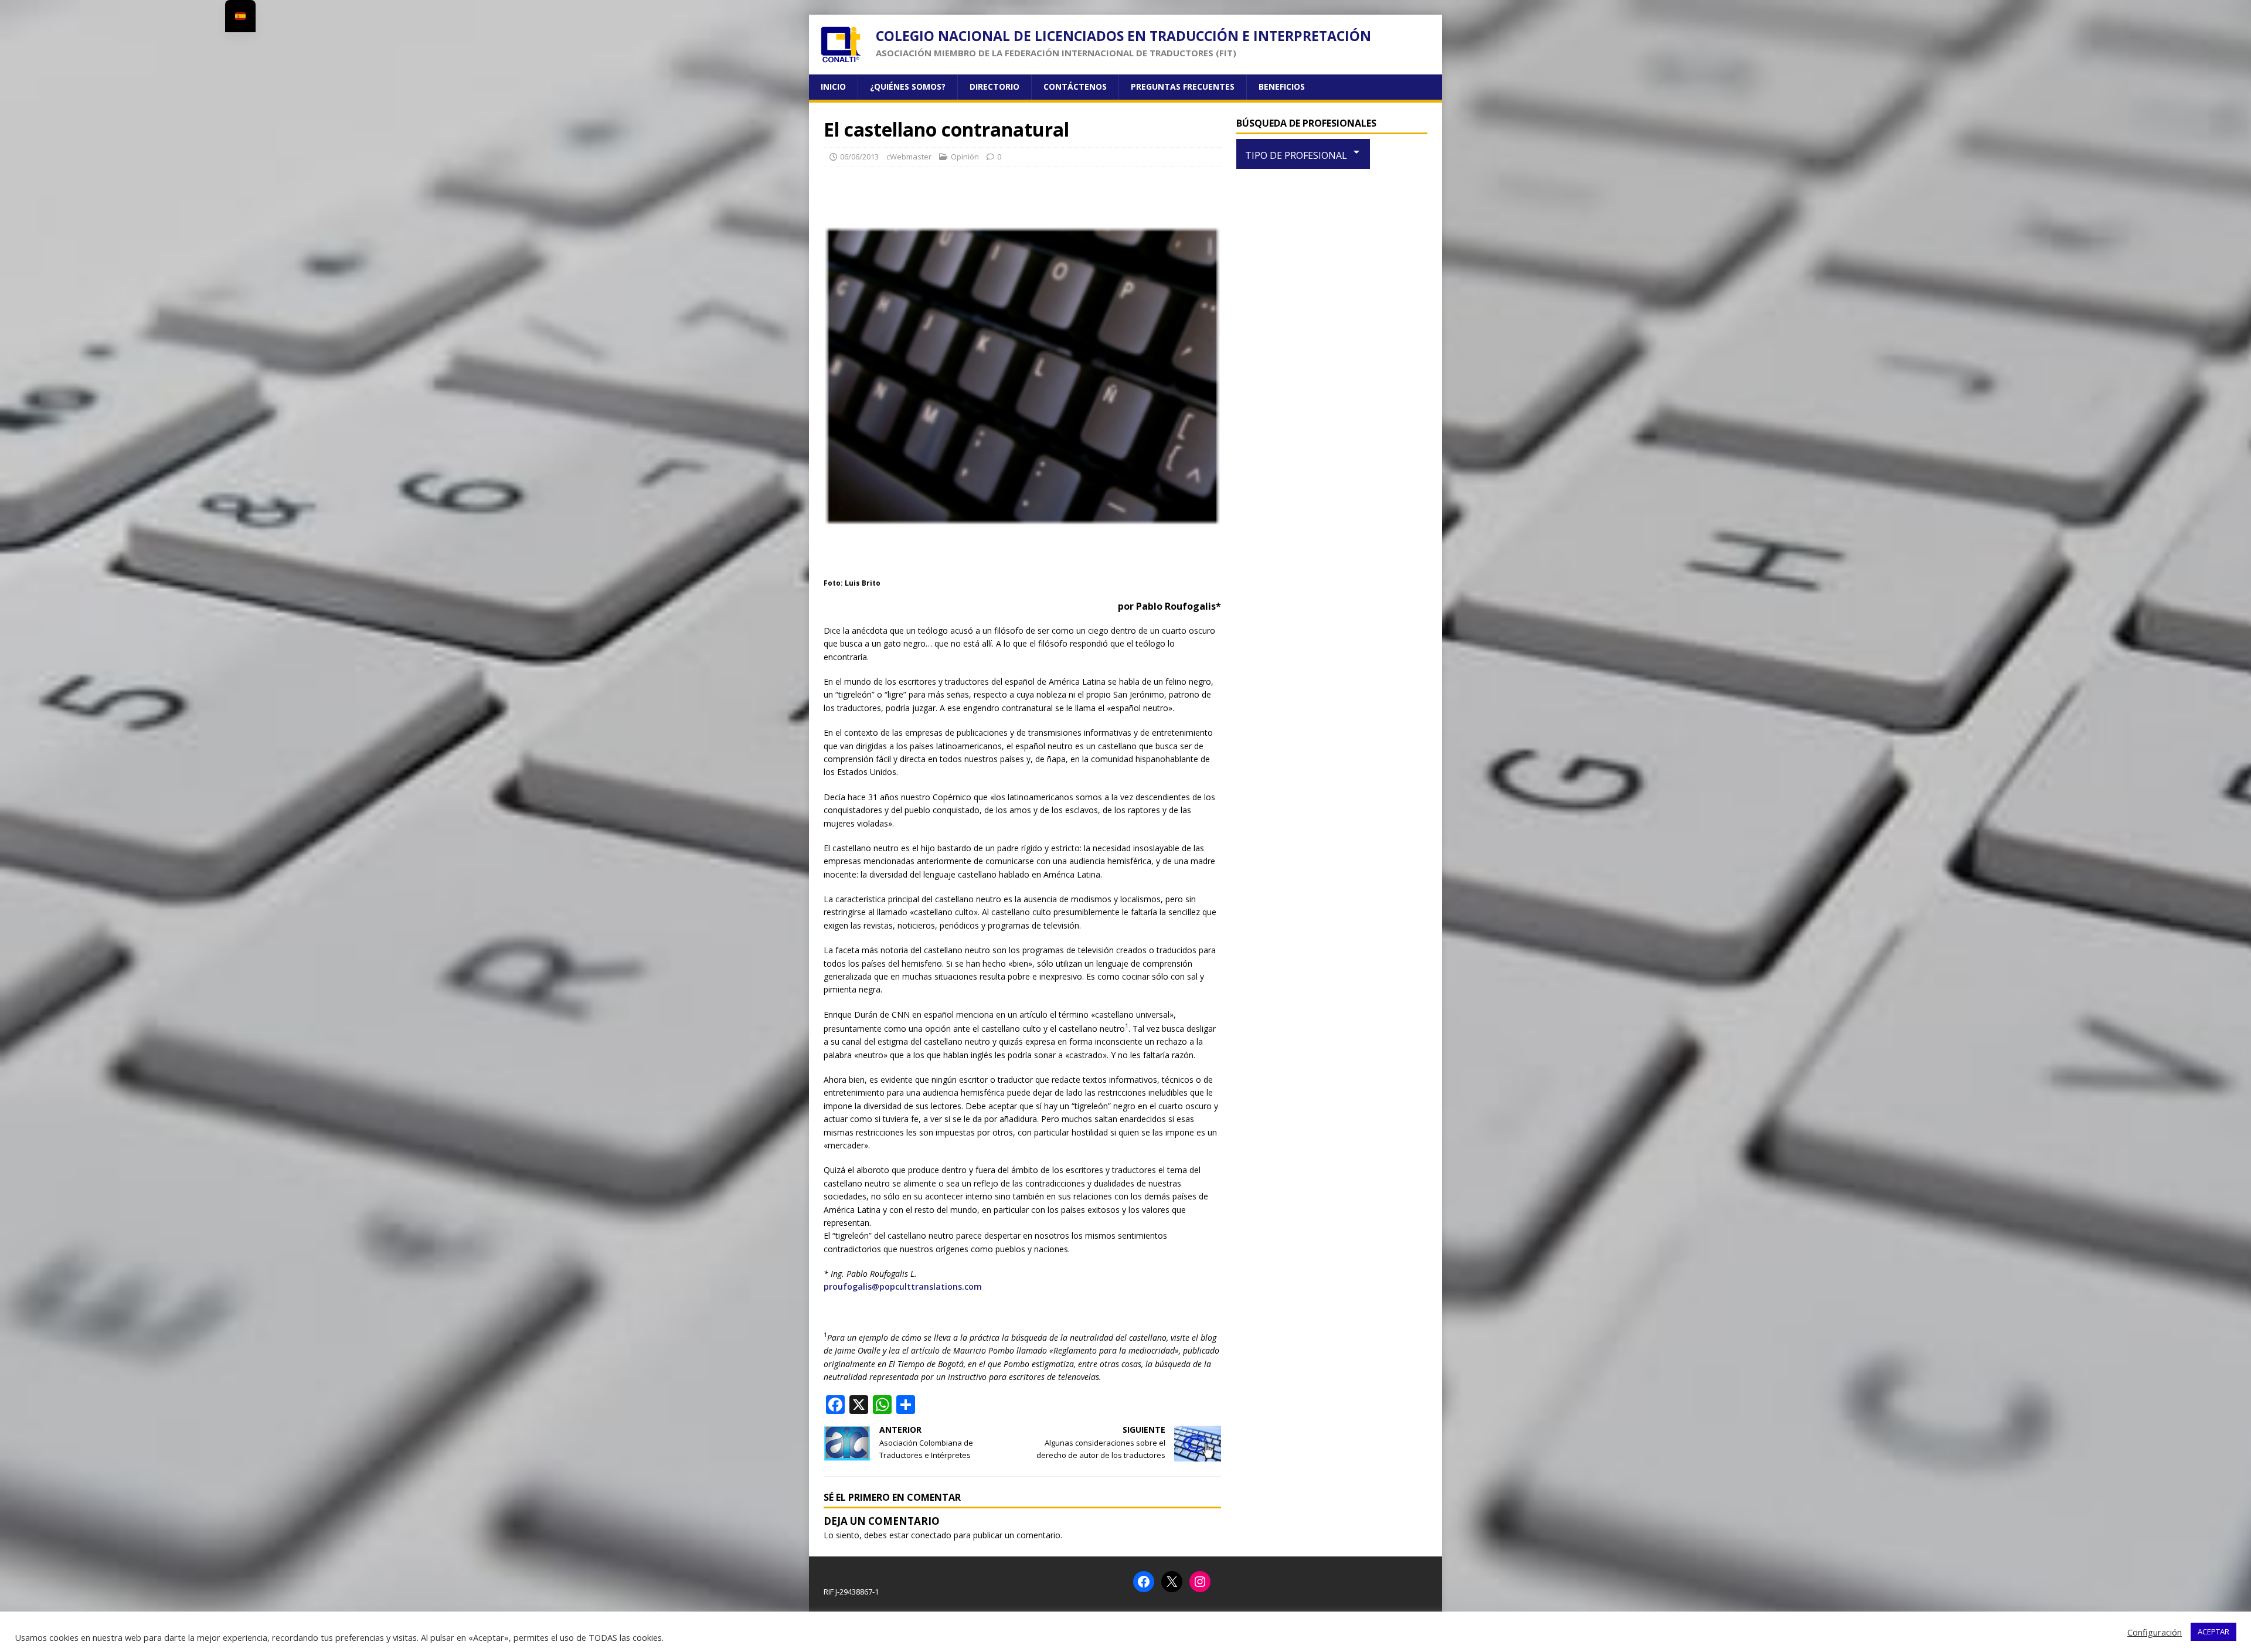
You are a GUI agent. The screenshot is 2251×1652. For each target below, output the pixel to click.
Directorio (994, 86)
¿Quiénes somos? (908, 86)
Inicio (833, 86)
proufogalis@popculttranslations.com (903, 1286)
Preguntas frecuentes (1183, 86)
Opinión (965, 157)
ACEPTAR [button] (2213, 1631)
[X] (1172, 1582)
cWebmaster (909, 157)
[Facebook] (1144, 1582)
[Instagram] (1200, 1582)
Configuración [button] (2155, 1632)
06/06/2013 (859, 157)
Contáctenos (1075, 86)
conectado (931, 1535)
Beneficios (1282, 86)
